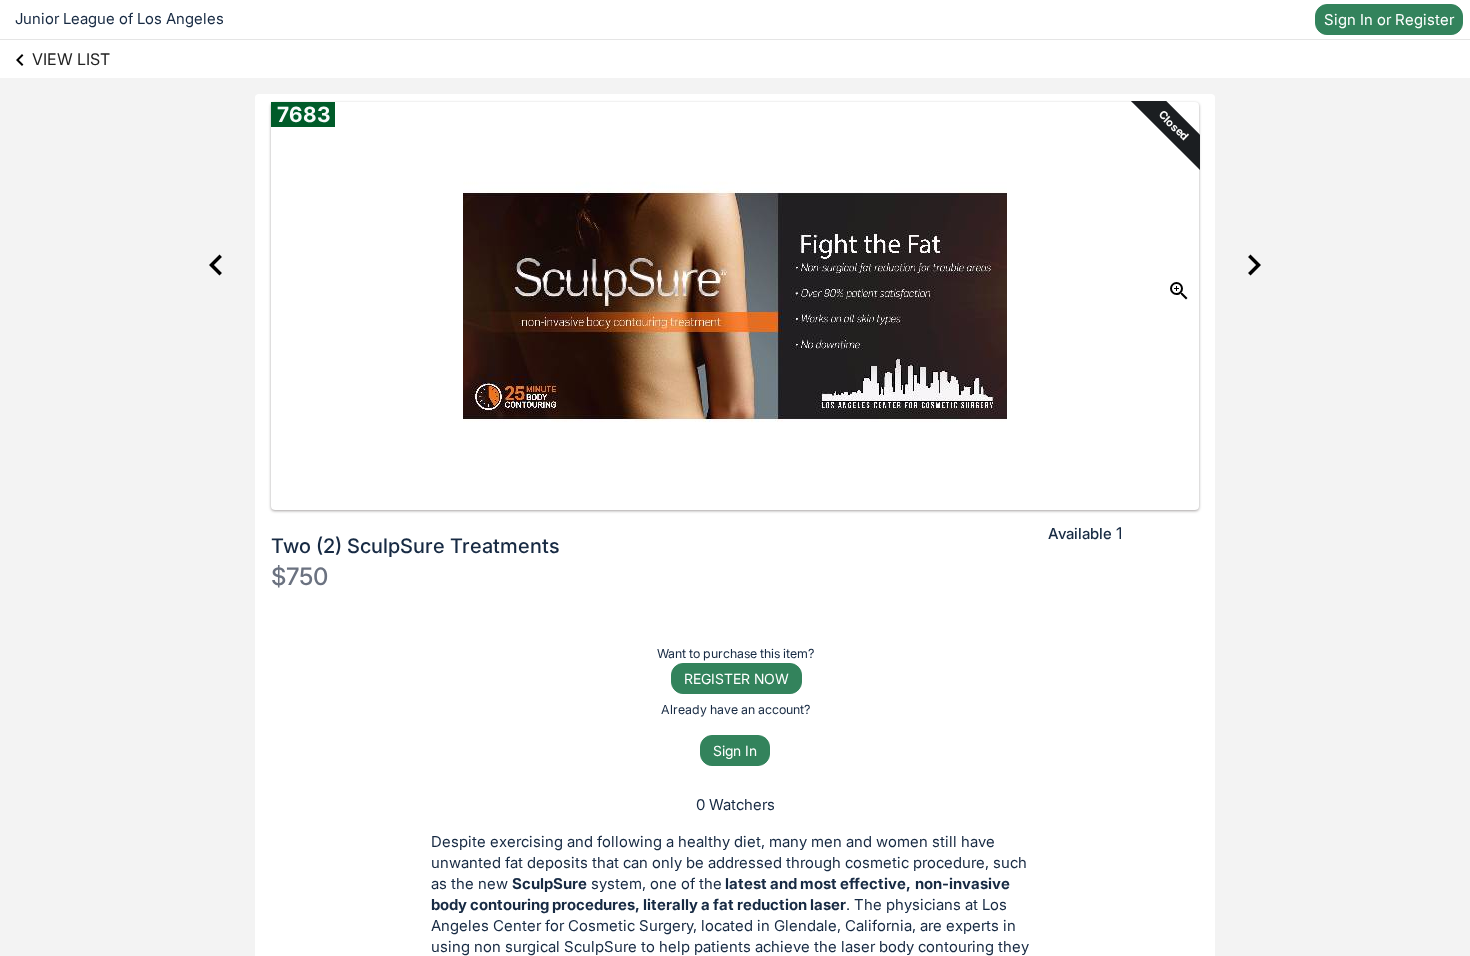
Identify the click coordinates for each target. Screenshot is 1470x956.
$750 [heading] (299, 576)
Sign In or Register (1389, 19)
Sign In (735, 750)
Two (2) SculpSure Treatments (415, 546)
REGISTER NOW (736, 678)
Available (1080, 533)
